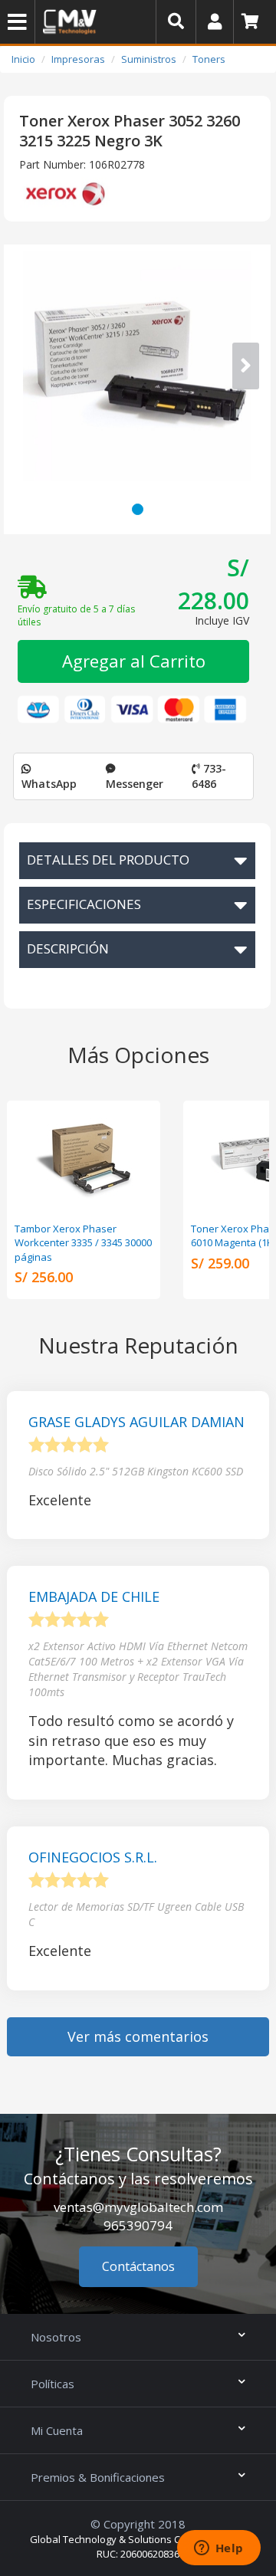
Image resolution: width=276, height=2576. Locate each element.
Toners (209, 59)
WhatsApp (49, 784)
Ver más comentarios (138, 2036)
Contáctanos (138, 2266)
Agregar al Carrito (134, 661)
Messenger (135, 784)
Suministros (149, 59)
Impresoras (78, 59)
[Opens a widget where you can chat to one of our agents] (219, 2549)
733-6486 (209, 776)
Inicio (23, 59)
